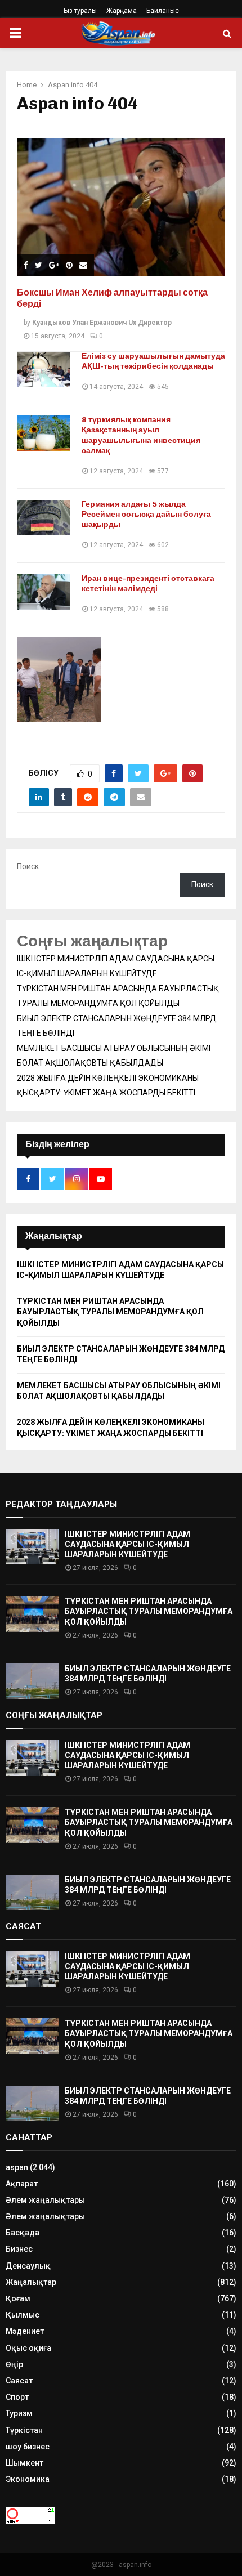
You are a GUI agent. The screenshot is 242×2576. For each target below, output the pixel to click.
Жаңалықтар (31, 2282)
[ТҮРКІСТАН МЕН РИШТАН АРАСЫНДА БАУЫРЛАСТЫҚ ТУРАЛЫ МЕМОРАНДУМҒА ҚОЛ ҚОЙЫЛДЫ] (32, 1614)
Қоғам (18, 2298)
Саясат (19, 2381)
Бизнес (19, 2249)
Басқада (23, 2233)
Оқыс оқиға (28, 2348)
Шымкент (24, 2463)
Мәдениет (25, 2331)
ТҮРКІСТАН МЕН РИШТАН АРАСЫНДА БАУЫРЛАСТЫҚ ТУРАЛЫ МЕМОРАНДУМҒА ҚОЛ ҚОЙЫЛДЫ (110, 1312)
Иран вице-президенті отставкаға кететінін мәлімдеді (148, 583)
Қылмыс (23, 2315)
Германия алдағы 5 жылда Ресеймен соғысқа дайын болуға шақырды (146, 514)
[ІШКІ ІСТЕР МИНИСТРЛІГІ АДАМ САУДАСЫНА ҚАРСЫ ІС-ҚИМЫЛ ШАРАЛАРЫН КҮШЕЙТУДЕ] (32, 1547)
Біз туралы (80, 11)
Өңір (14, 2364)
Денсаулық (28, 2266)
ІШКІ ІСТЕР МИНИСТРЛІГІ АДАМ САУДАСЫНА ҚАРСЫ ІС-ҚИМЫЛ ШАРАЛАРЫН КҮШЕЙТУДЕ (127, 1544)
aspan (17, 2167)
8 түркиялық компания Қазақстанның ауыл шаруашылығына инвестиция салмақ (141, 435)
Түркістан (24, 2430)
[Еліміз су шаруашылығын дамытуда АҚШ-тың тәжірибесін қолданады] (44, 370)
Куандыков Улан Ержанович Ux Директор (102, 323)
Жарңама (122, 11)
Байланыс (163, 11)
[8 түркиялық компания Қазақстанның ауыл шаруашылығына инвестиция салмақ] (44, 433)
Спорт (17, 2397)
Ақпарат (22, 2184)
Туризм (19, 2413)
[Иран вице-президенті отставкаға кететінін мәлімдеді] (44, 592)
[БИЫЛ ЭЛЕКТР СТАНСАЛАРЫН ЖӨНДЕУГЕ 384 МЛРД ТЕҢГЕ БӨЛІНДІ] (32, 1681)
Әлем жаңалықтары (45, 2200)
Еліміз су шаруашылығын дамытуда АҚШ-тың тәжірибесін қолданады (153, 361)
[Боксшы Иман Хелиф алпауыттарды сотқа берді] (121, 207)
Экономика (28, 2479)
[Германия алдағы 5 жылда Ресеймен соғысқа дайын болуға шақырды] (44, 518)
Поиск (28, 866)
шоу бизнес (28, 2447)
